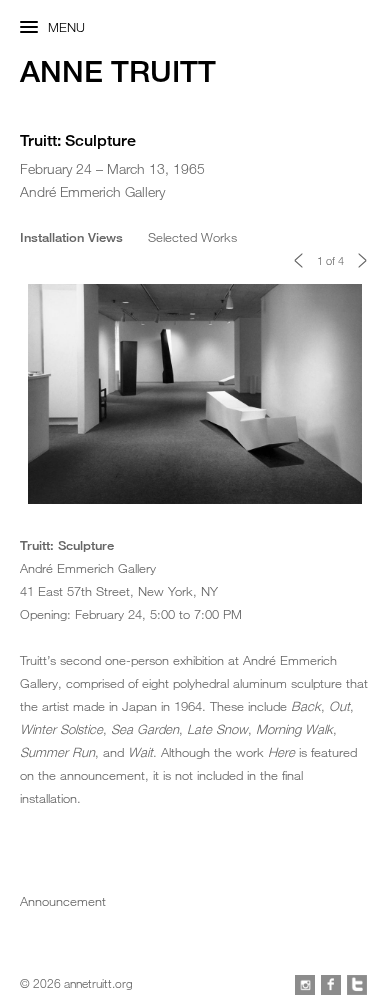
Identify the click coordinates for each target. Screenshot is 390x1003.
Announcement (63, 901)
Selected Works (192, 237)
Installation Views (71, 237)
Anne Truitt (118, 71)
